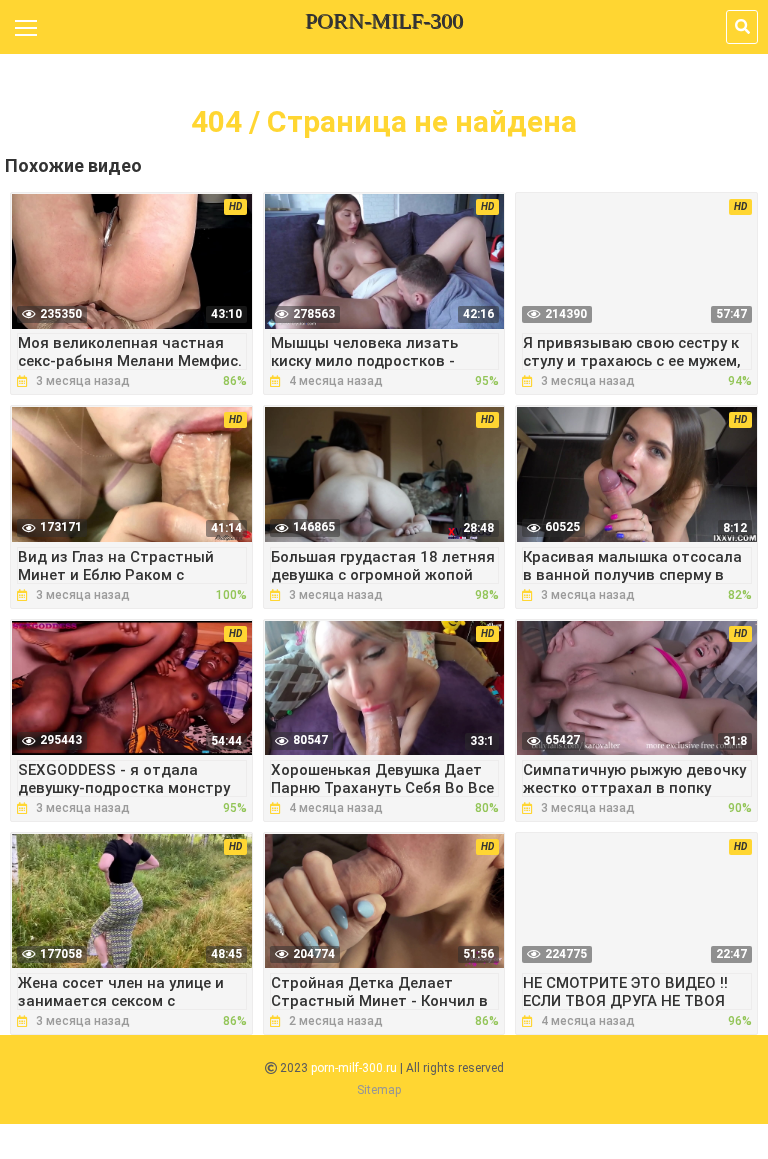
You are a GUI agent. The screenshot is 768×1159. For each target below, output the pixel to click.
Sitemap (379, 1090)
